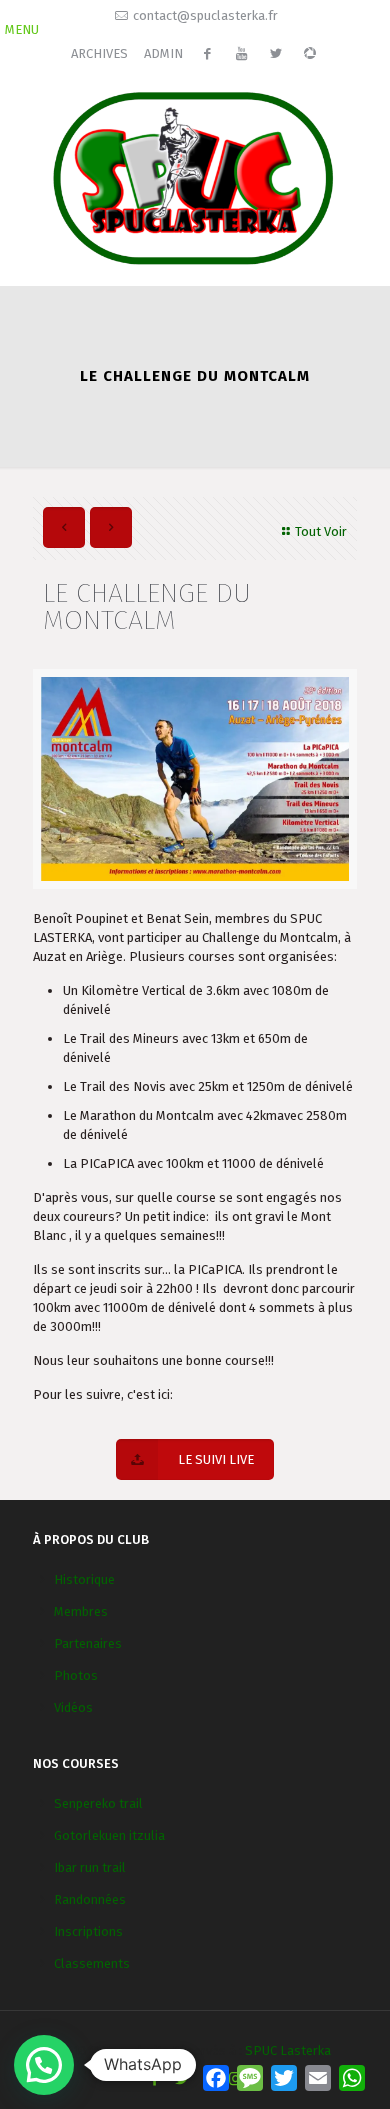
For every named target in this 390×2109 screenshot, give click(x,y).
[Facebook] (154, 2079)
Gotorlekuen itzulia (109, 1835)
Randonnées (90, 1899)
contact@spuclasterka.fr (205, 15)
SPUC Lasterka (288, 2050)
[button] (44, 2065)
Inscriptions (88, 1931)
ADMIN (163, 53)
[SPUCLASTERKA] (195, 176)
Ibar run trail (90, 1867)
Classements (92, 1963)
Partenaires (88, 1643)
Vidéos (73, 1707)
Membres (81, 1611)
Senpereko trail (98, 1803)
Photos (76, 1675)
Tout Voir (321, 531)
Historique (84, 1579)
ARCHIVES (99, 53)
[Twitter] (181, 2079)
